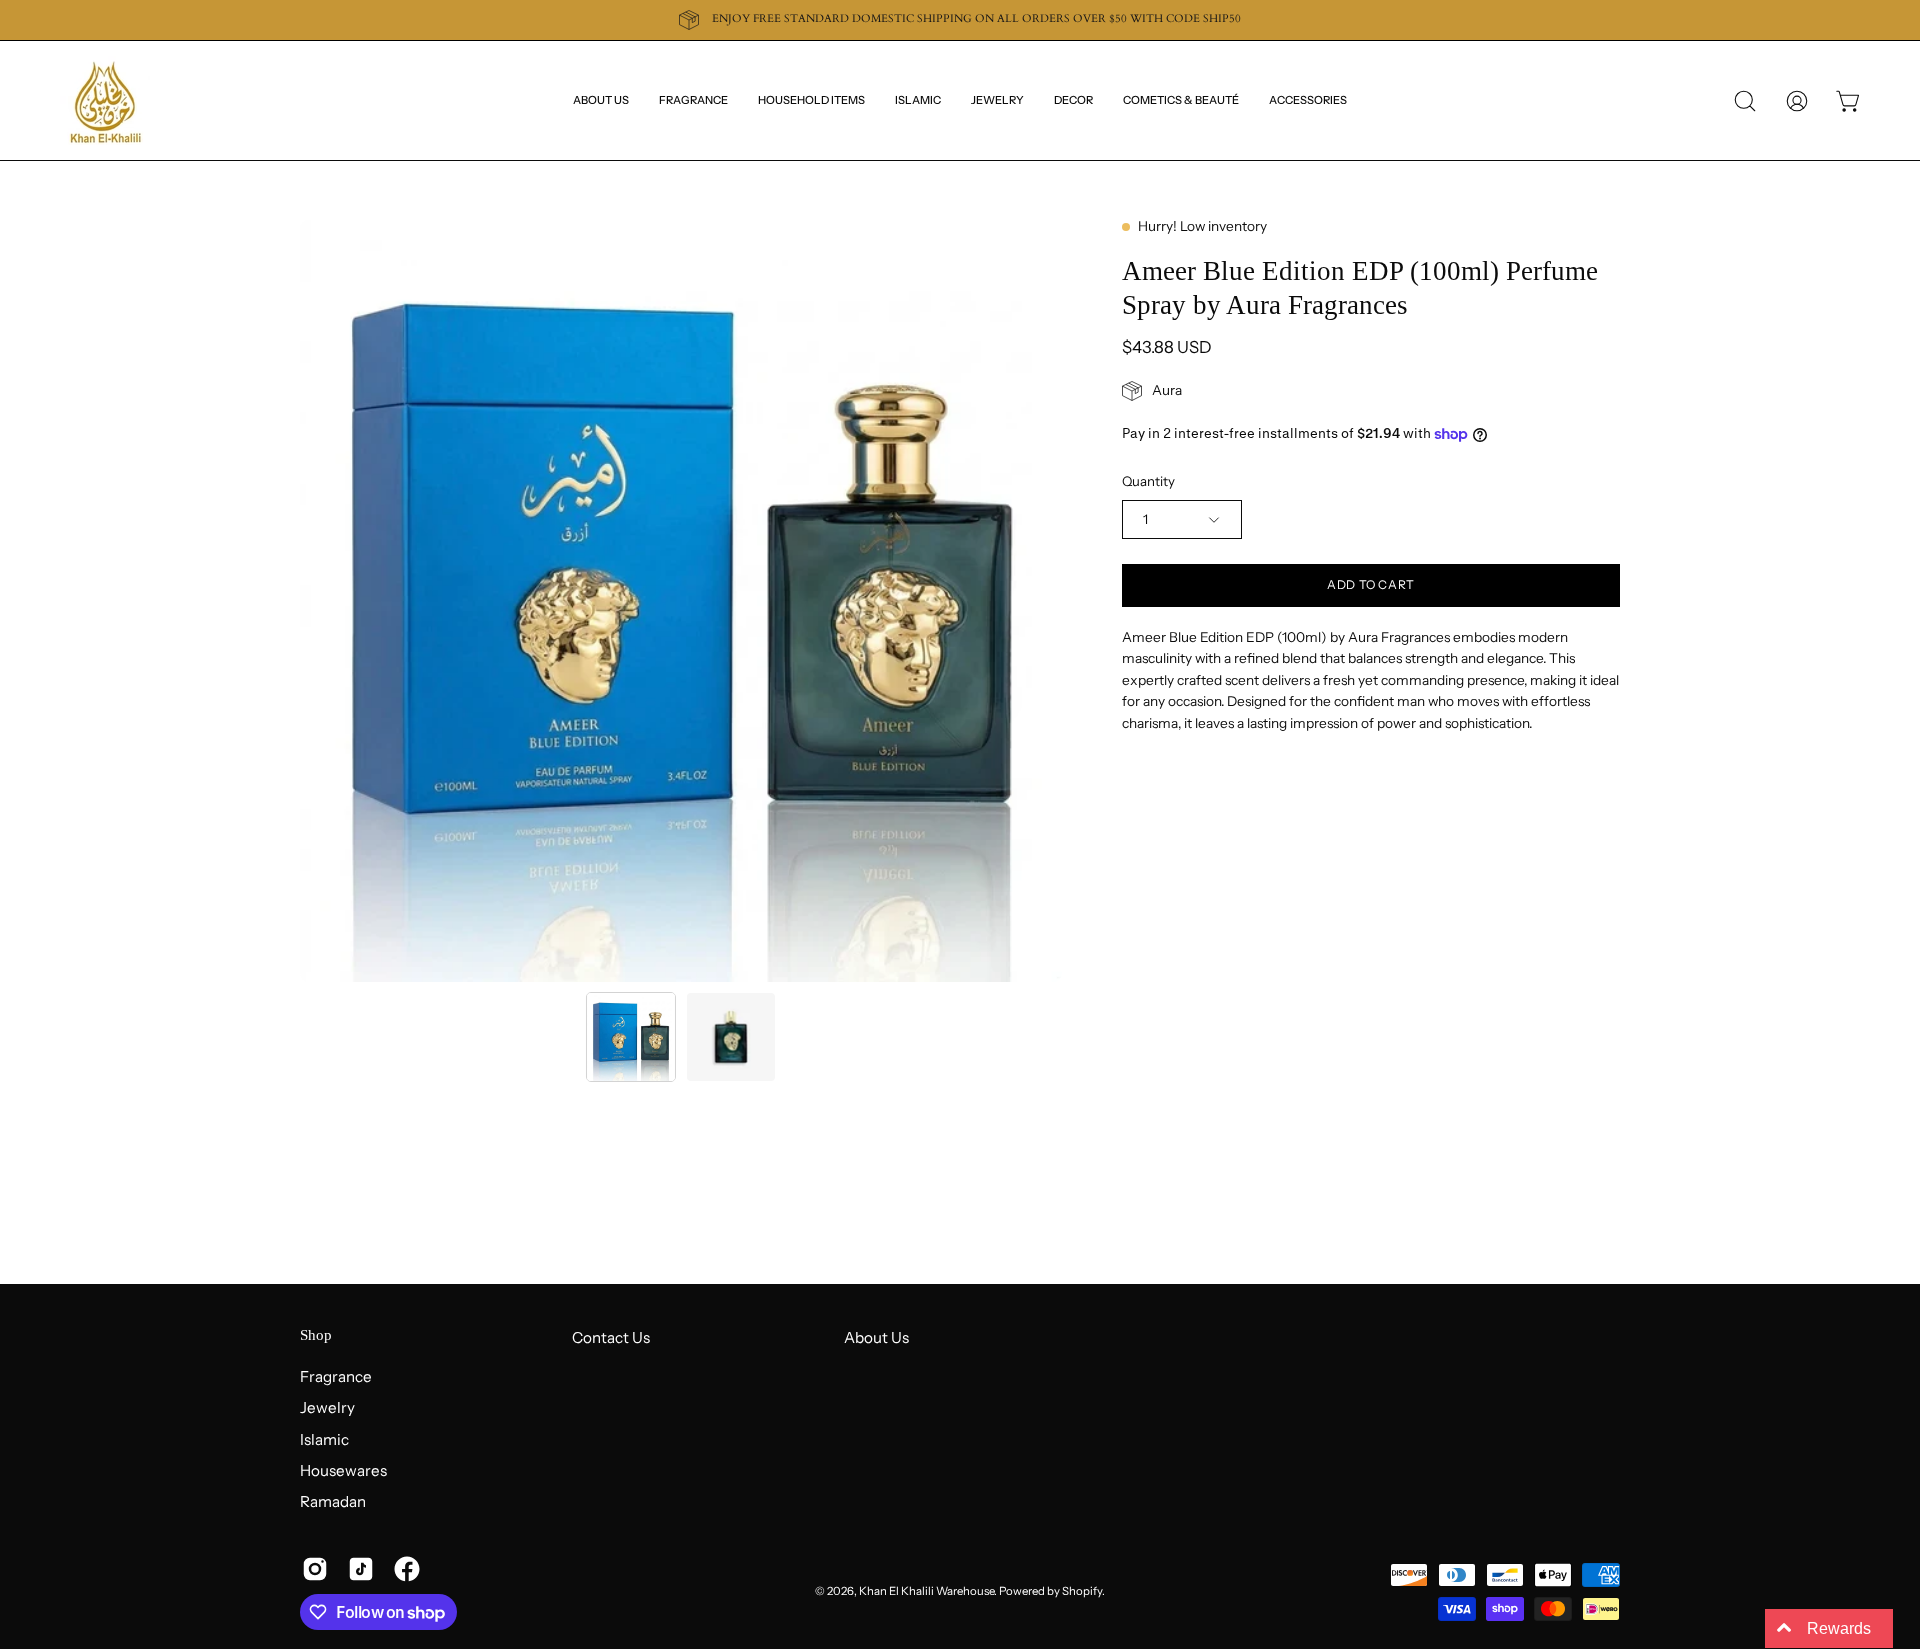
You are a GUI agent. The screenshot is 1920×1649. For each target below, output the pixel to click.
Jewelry (327, 1407)
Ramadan (333, 1501)
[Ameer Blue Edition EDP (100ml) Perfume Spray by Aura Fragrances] (631, 1037)
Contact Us (611, 1337)
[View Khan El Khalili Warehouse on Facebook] (407, 1569)
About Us (876, 1337)
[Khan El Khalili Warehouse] (105, 100)
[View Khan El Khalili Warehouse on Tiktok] (361, 1569)
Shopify (1082, 1591)
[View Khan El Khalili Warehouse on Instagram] (315, 1569)
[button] (1073, 100)
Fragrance (336, 1376)
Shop (316, 1335)
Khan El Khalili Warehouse (926, 1591)
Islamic (324, 1438)
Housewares (343, 1470)
